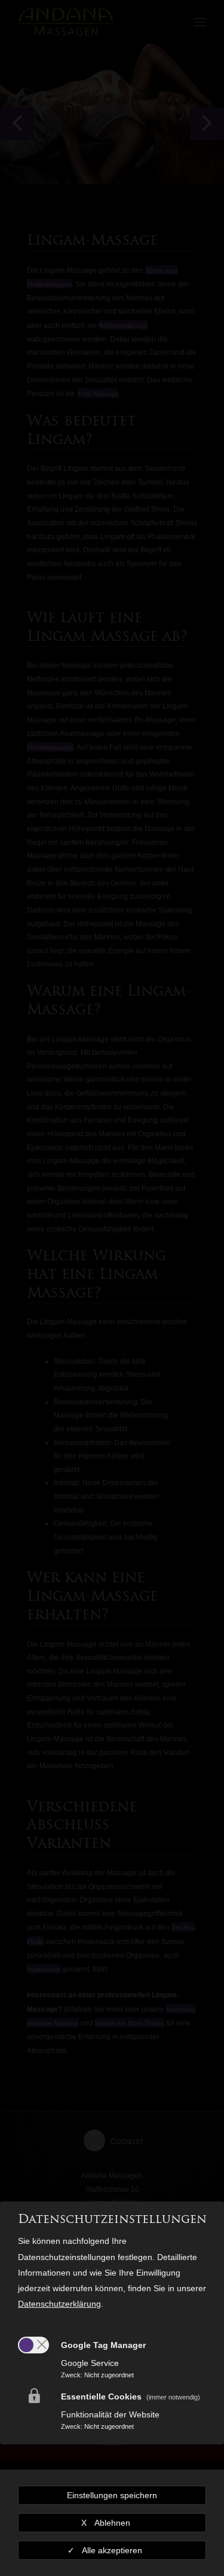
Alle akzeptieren (112, 2550)
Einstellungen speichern (112, 2495)
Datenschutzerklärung (59, 2304)
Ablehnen (112, 2523)
